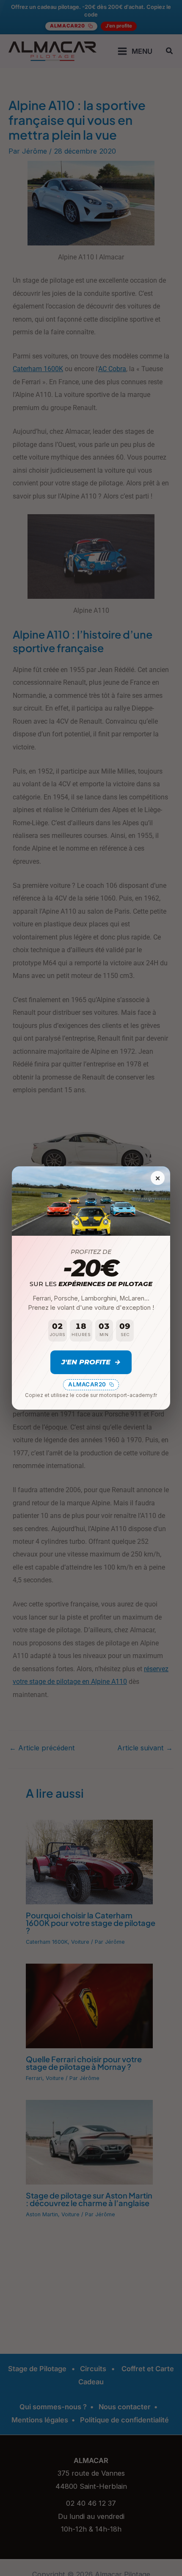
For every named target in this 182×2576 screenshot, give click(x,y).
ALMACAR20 (87, 1384)
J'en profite (91, 1362)
